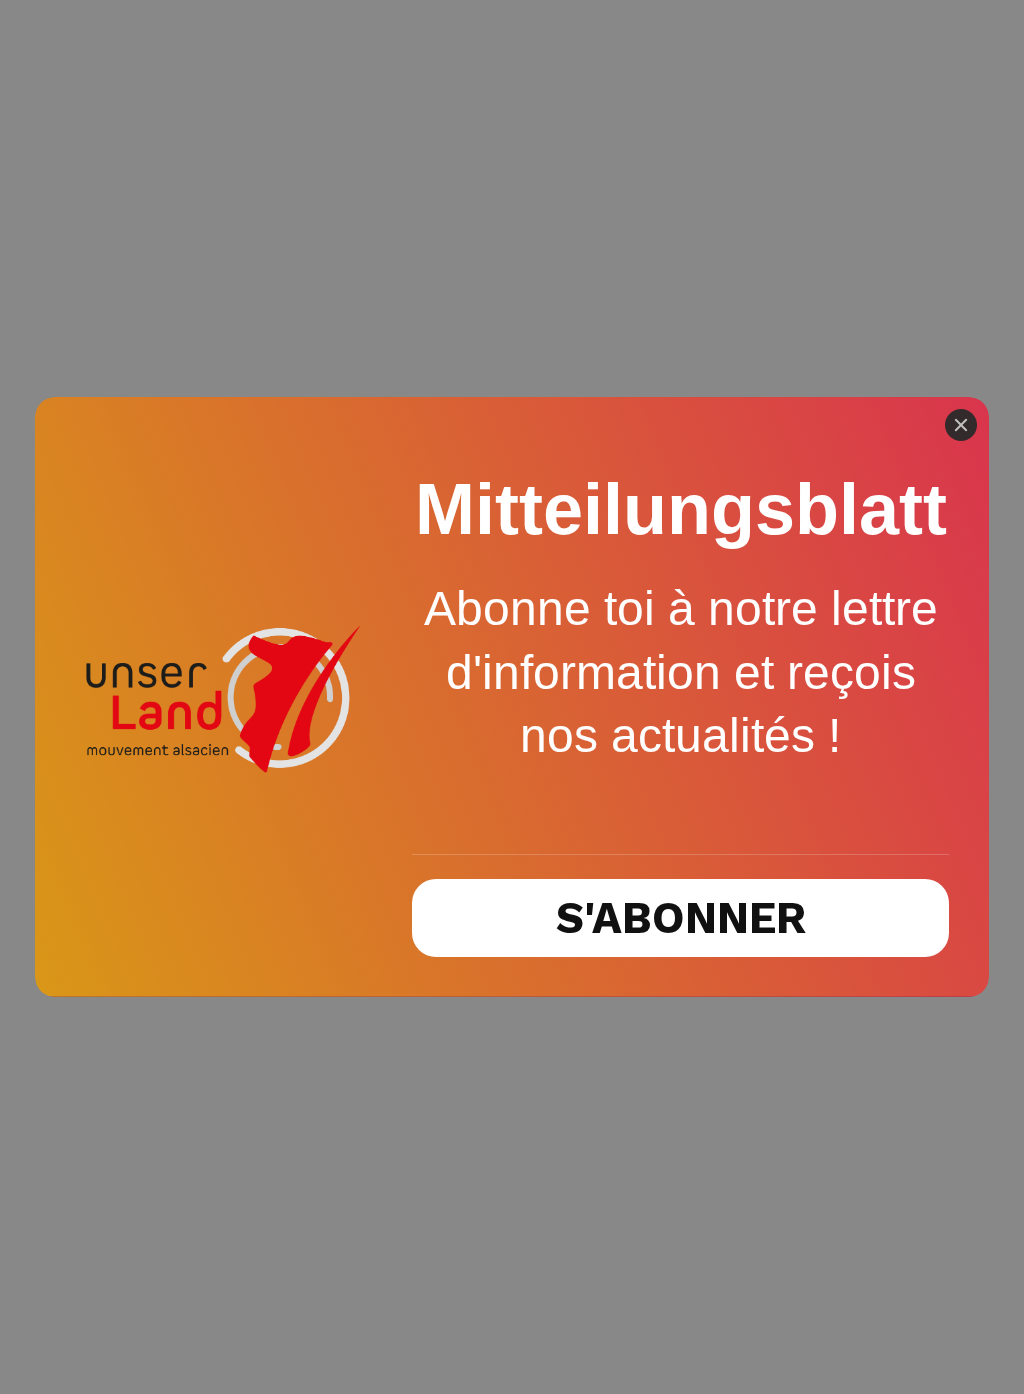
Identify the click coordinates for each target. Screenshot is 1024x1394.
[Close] (961, 425)
